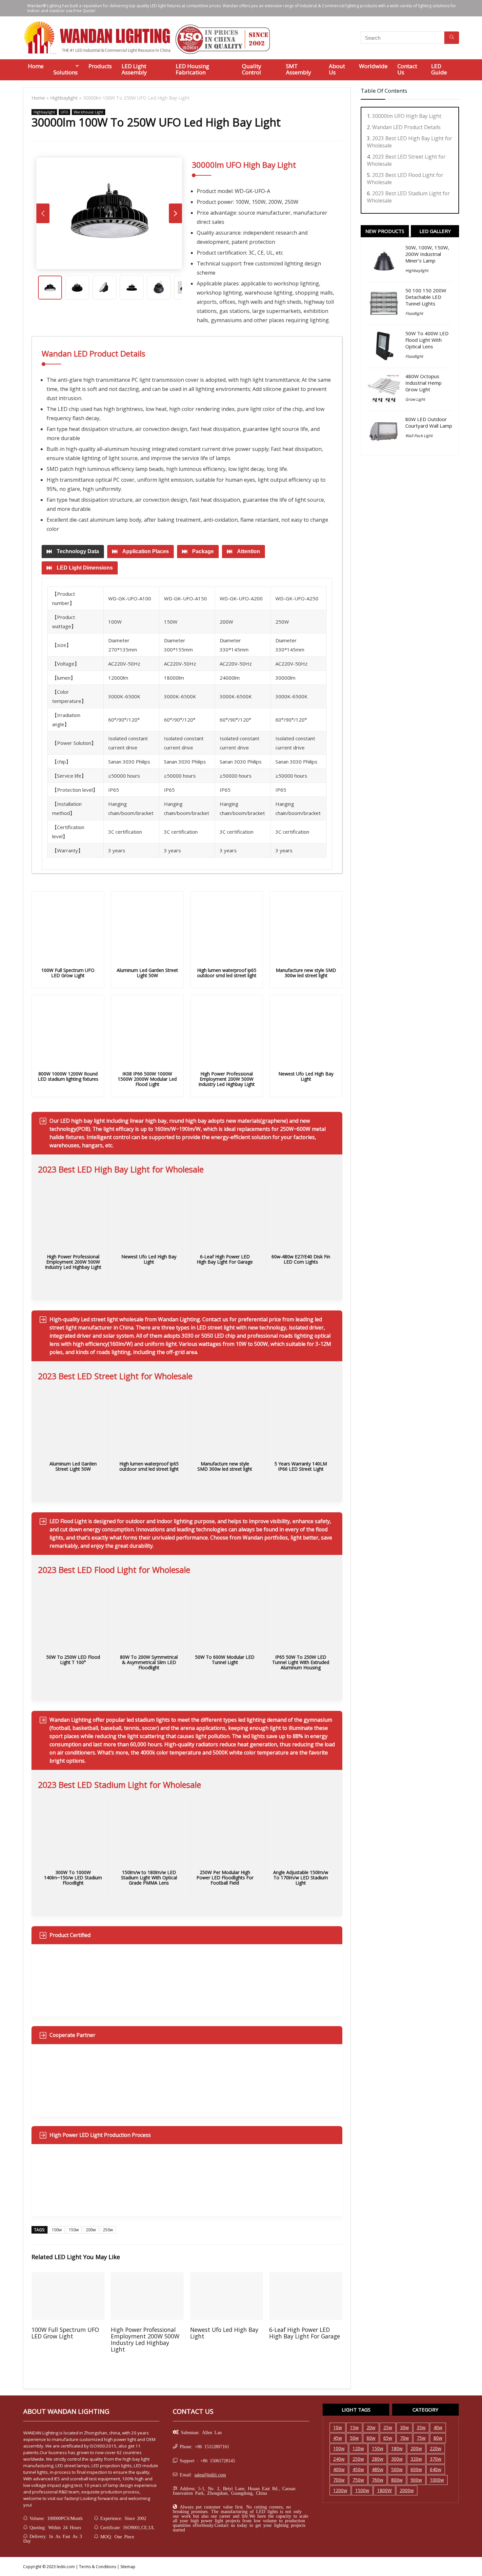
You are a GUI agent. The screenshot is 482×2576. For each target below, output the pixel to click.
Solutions (66, 72)
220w (436, 2448)
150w (74, 2230)
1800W (384, 2490)
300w (397, 2459)
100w (57, 2230)
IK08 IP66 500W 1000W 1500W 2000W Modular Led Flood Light (147, 1079)
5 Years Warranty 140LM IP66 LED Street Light (301, 1466)
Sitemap (128, 2567)
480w (378, 2469)
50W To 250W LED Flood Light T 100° (73, 1660)
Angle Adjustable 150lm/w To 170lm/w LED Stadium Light (301, 1878)
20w (371, 2427)
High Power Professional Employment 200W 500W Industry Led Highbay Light (227, 1079)
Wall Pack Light (419, 436)
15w (354, 2427)
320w (416, 2459)
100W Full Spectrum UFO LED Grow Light (68, 973)
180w (397, 2448)
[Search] (452, 38)
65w (388, 2438)
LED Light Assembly (134, 69)
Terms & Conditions (98, 2567)
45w (338, 2438)
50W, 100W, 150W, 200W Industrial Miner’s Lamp (427, 254)
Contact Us (407, 69)
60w (371, 2438)
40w (438, 2427)
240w (339, 2459)
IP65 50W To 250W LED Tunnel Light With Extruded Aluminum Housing (301, 1662)
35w (421, 2427)
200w (91, 2230)
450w (358, 2469)
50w (354, 2438)
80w (438, 2438)
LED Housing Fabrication (192, 69)
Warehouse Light (89, 112)
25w (388, 2427)
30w (404, 2427)
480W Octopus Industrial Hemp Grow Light (423, 383)
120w (358, 2448)
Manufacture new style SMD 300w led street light (306, 973)
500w (397, 2469)
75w (421, 2438)
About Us (337, 69)
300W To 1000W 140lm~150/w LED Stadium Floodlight (73, 1878)
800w (397, 2480)
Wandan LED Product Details (406, 127)
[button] (73, 552)
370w (436, 2459)
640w (436, 2469)
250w (108, 2230)
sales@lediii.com (210, 2474)
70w (404, 2438)
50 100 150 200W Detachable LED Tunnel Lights (426, 297)
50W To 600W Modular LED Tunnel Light (225, 1660)
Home (36, 66)
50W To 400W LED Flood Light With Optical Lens (427, 340)
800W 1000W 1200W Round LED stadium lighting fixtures (68, 1076)
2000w (407, 2490)
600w (416, 2469)
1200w (340, 2490)
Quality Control (252, 69)
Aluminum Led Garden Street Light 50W (147, 973)
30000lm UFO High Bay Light (407, 116)
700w (339, 2480)
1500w (362, 2490)
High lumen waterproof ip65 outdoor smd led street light (227, 973)
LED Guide (439, 69)
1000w (437, 2480)
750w (358, 2480)
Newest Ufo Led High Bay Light (306, 1076)
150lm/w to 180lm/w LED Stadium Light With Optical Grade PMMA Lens (149, 1878)
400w (339, 2469)
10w (338, 2427)
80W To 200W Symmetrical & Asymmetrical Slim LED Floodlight (149, 1662)
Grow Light (415, 399)
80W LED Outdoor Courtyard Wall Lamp (429, 422)
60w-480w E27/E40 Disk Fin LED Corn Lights (301, 1259)
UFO (64, 112)
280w (378, 2459)
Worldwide (373, 66)
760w (378, 2480)
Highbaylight (64, 98)
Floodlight (414, 313)
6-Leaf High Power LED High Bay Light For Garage (225, 1259)
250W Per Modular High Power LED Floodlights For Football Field (225, 1878)
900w (416, 2480)
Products (100, 66)
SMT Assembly (299, 69)
